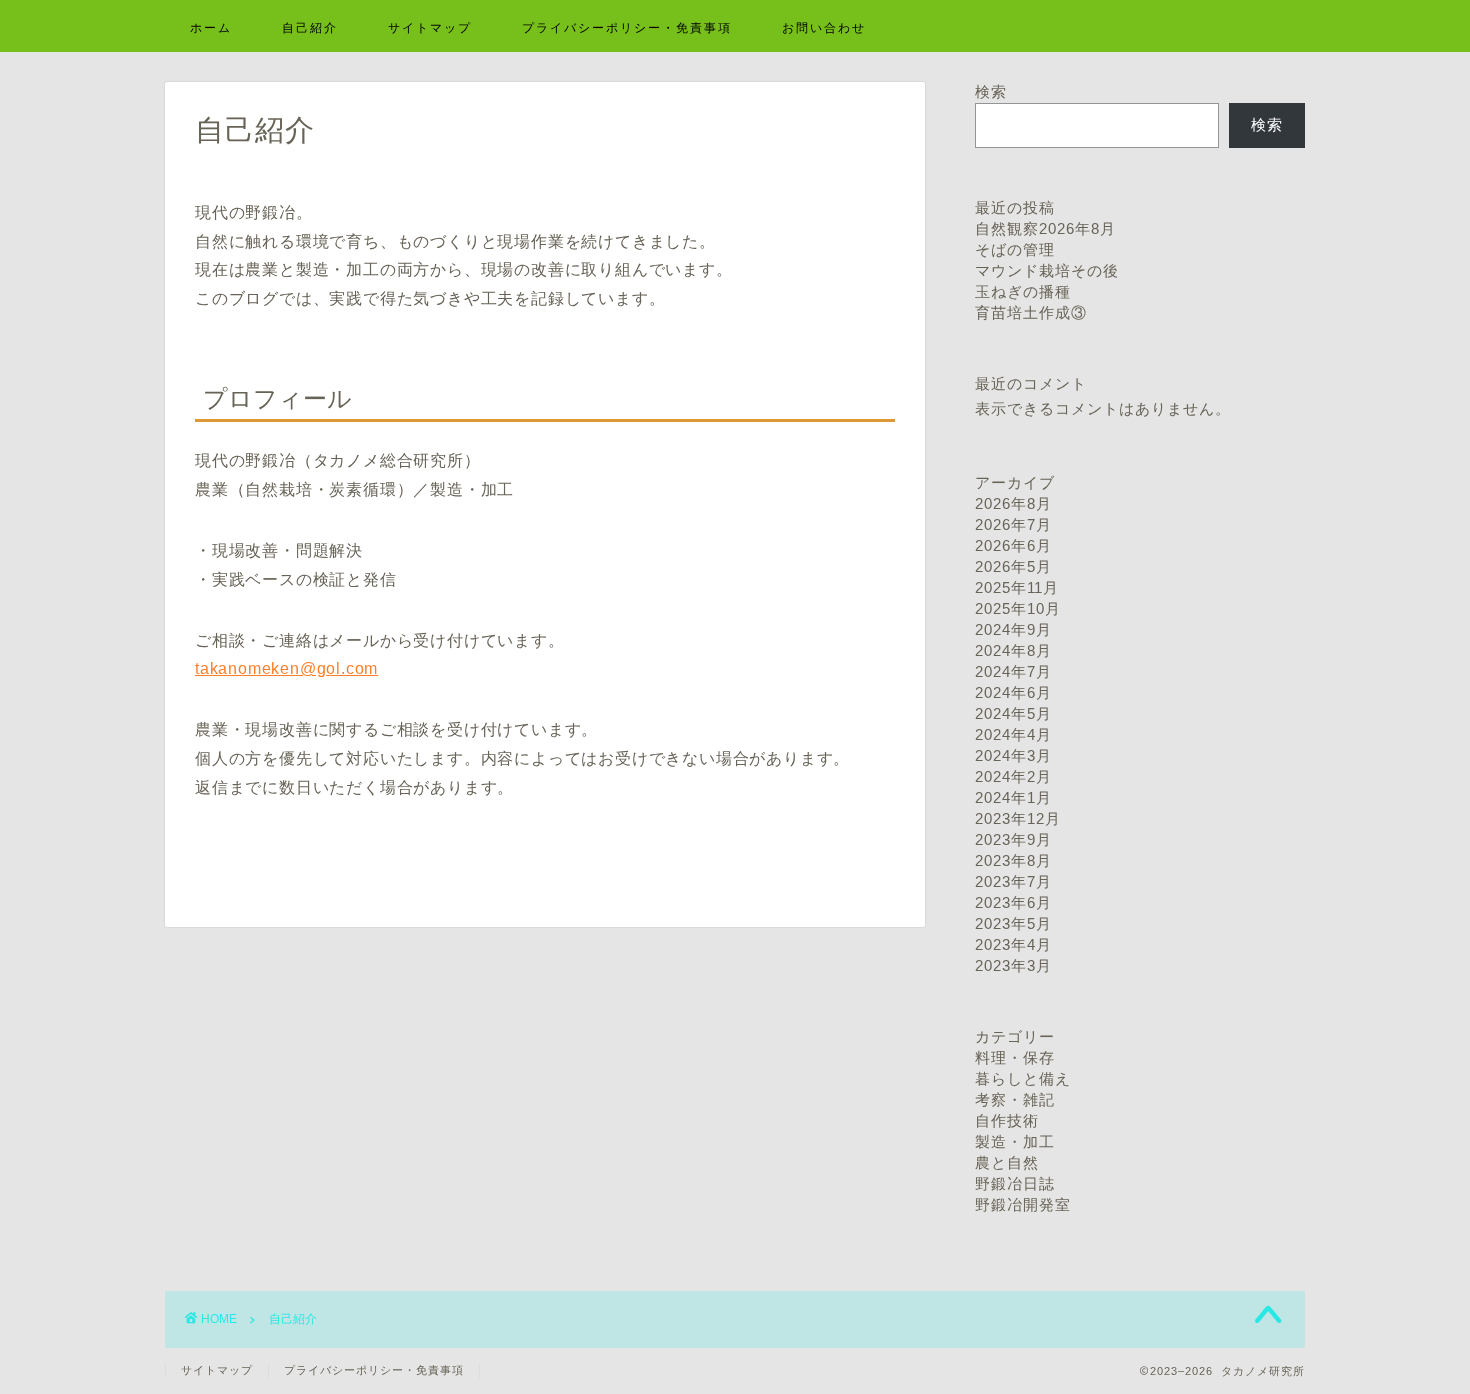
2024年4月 (1013, 734)
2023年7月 (1013, 881)
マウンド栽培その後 (1047, 270)
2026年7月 (1013, 524)
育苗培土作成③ (1031, 312)
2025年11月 (1017, 587)
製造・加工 (1015, 1141)
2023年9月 (1013, 839)
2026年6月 (1013, 545)
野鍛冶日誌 (1015, 1183)
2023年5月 (1013, 923)
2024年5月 (1013, 713)
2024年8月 (1013, 650)
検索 (991, 91)
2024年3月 (1013, 755)
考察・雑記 (1015, 1099)
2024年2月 (1013, 776)
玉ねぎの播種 (1023, 291)
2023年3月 (1013, 965)
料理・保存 (1015, 1057)
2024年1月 (1013, 797)
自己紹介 (310, 27)
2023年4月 (1013, 944)
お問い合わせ (824, 27)
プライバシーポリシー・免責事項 (627, 27)
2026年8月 (1013, 503)
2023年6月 (1013, 902)
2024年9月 (1013, 629)
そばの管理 (1015, 249)
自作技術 (1007, 1120)
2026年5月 (1013, 566)
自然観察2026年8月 (1045, 228)
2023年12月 (1018, 818)
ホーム (211, 27)
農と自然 (1007, 1162)
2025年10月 (1018, 608)
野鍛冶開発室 (1023, 1204)
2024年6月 (1013, 692)
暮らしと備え (1023, 1078)
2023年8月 (1013, 860)
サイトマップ (430, 27)
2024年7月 (1013, 671)
